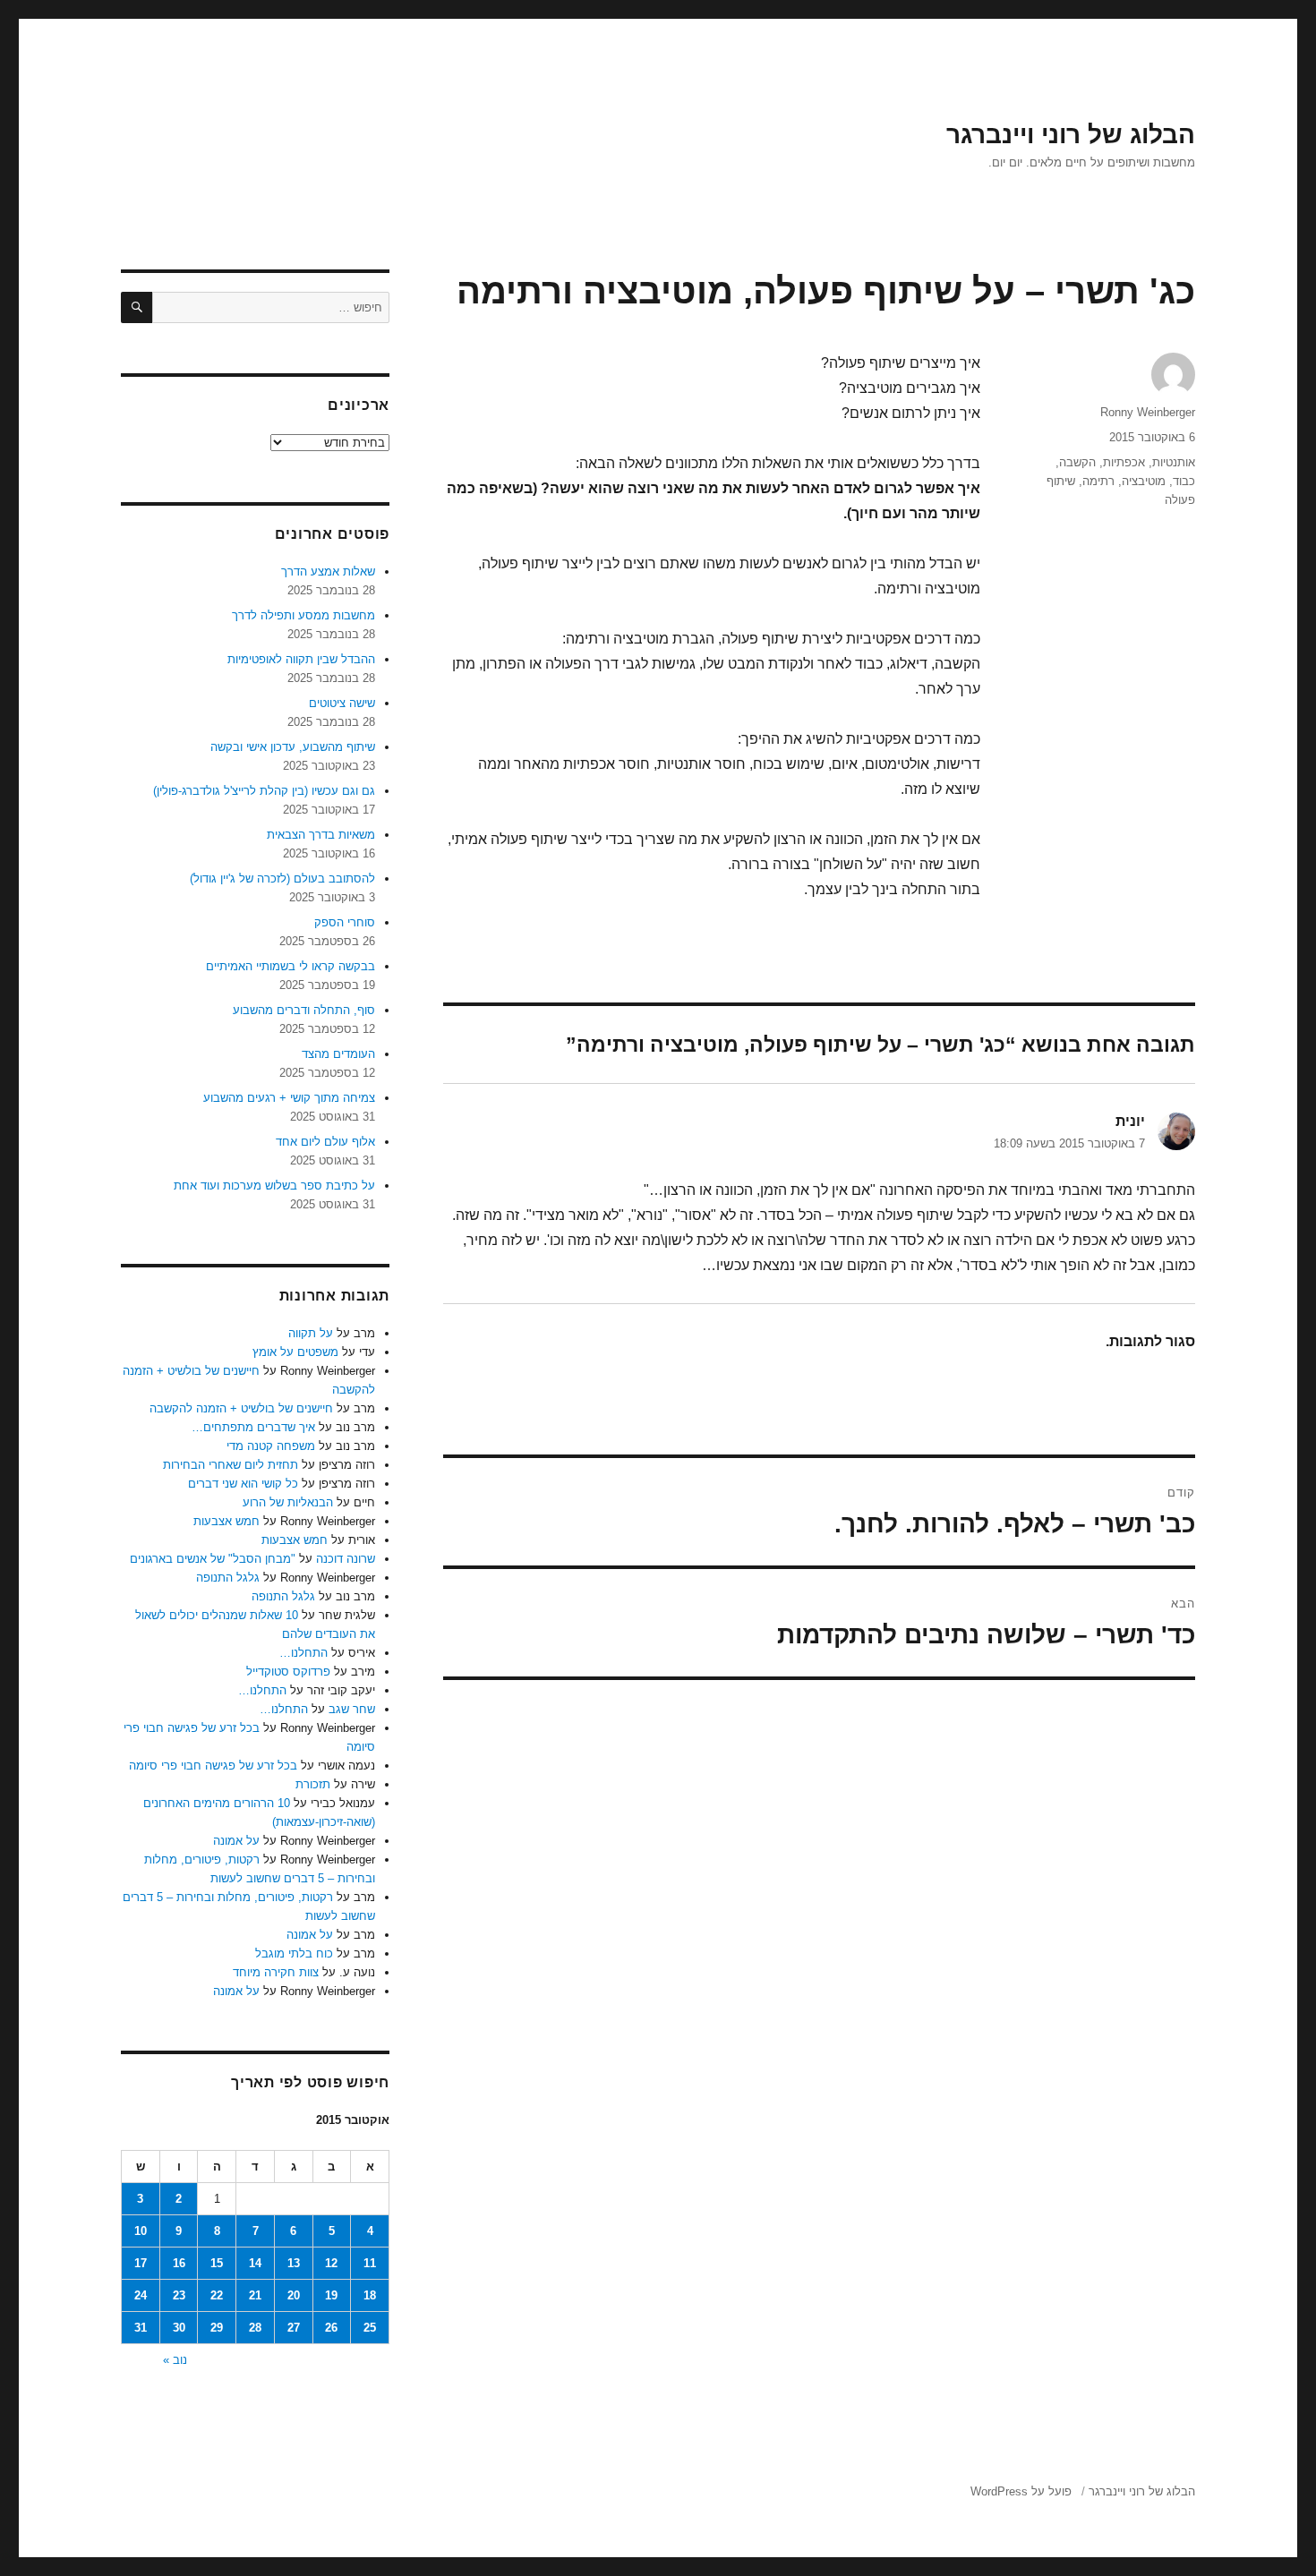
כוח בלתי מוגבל (294, 1953)
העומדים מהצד (338, 1054)
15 (217, 2263)
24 (141, 2295)
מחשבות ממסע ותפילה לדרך (303, 615)
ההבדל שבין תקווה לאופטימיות (301, 659)
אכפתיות (1124, 462)
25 (370, 2328)
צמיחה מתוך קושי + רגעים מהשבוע (289, 1098)
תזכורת (313, 1784)
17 (141, 2263)
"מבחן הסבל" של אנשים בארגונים (213, 1559)
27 (294, 2328)
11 (370, 2263)
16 (179, 2263)
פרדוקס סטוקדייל (288, 1672)
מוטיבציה (1144, 481)
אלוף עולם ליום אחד (325, 1142)
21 (255, 2295)
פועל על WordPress (1021, 2491)
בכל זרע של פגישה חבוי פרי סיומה (213, 1766)
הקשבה (1077, 462)
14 (255, 2263)
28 (255, 2328)
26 (331, 2328)
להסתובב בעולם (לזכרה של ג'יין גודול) (282, 879)
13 (294, 2263)
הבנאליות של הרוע (288, 1502)
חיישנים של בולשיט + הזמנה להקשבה (241, 1408)
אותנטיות (1174, 462)
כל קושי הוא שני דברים (243, 1484)
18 (370, 2295)
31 (141, 2328)
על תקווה (311, 1333)
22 (217, 2295)
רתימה (1098, 481)
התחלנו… (303, 1653)
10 (141, 2231)
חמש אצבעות (226, 1521)
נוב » (175, 2360)
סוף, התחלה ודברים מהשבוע (304, 1010)
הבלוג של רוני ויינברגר (1071, 135)
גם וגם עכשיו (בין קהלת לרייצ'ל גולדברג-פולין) (264, 791)
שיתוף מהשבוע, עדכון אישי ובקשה (293, 747)
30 (179, 2328)
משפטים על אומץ (295, 1352)
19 (331, 2295)
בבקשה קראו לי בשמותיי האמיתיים (291, 966)
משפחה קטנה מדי (271, 1446)
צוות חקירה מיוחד (276, 1972)
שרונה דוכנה (346, 1559)
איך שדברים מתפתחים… (253, 1427)
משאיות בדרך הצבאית (321, 835)
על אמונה (236, 1841)
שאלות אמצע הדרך (328, 571)
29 (217, 2328)
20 (294, 2295)
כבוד (1184, 481)
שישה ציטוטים (342, 703)
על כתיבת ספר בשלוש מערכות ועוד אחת (274, 1186)
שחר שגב (352, 1709)
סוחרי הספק (345, 922)
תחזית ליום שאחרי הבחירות (231, 1465)
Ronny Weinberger (1148, 412)
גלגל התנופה (228, 1578)
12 (331, 2263)
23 (179, 2295)
